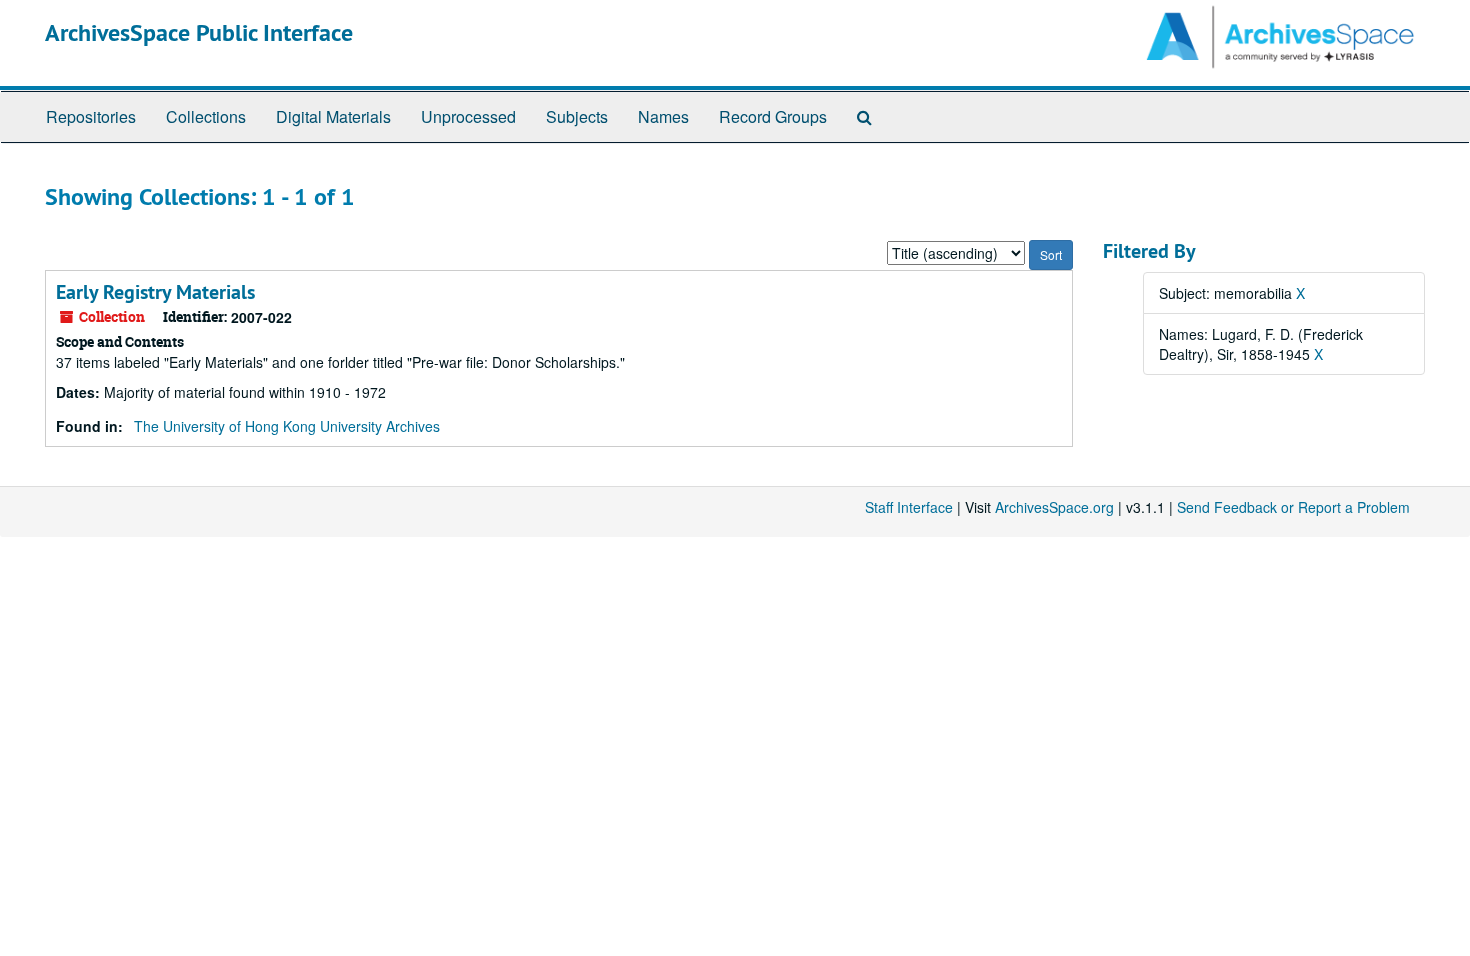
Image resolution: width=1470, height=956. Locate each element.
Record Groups (773, 116)
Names (663, 116)
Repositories (91, 116)
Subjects (577, 116)
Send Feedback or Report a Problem (1293, 507)
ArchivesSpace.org (1054, 507)
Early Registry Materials (155, 292)
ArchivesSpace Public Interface (199, 32)
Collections (206, 116)
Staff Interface (909, 507)
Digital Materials (333, 116)
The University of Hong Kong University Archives (287, 426)
